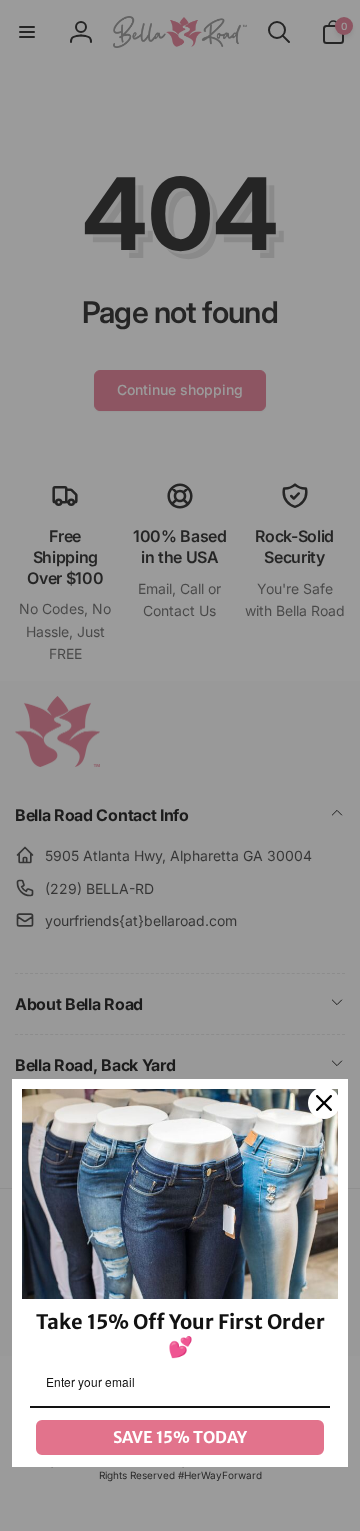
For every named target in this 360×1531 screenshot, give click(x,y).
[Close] (324, 1103)
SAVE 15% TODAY (180, 1437)
